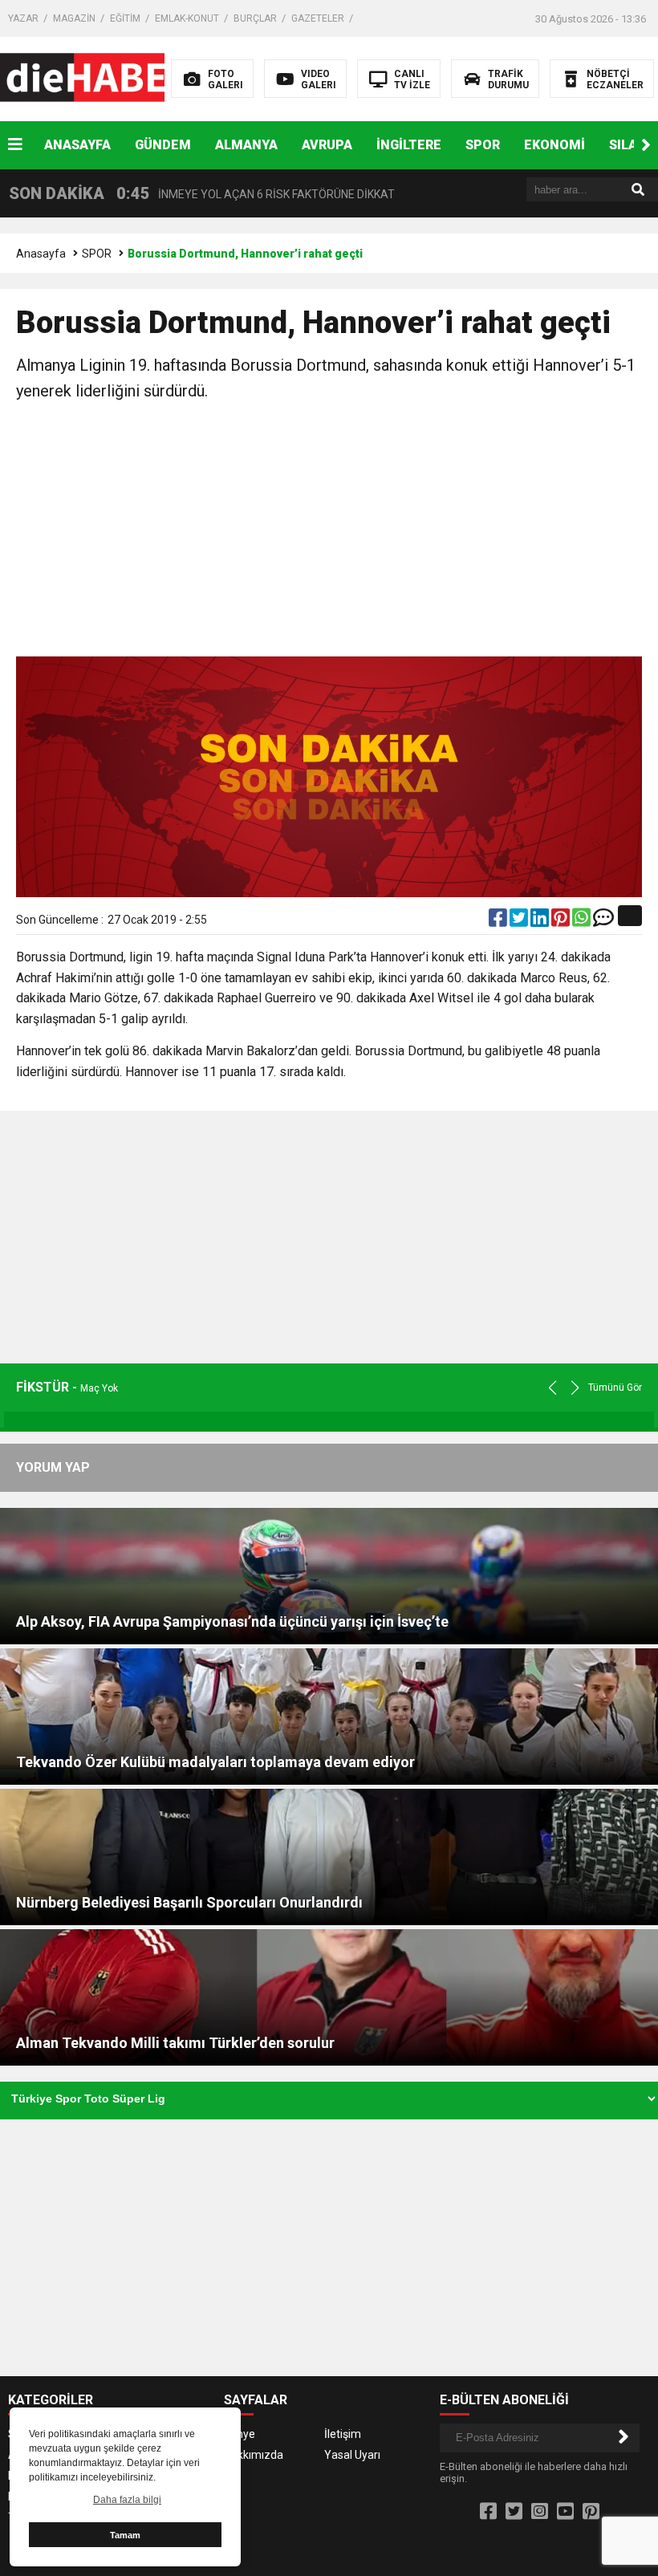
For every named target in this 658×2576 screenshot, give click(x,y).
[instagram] (540, 2512)
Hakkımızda (254, 2455)
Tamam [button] (125, 2535)
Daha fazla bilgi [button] (127, 2500)
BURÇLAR (255, 18)
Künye (240, 2434)
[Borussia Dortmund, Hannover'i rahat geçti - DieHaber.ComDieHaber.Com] (102, 78)
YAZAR (23, 18)
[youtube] (565, 2512)
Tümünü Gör (615, 1388)
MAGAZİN (74, 18)
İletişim (343, 2434)
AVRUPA (327, 145)
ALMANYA (246, 145)
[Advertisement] (329, 532)
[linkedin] (541, 921)
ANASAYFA (77, 145)
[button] (646, 145)
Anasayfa (41, 254)
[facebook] (499, 921)
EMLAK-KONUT (187, 18)
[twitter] (520, 921)
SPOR (483, 145)
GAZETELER (318, 18)
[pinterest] (562, 921)
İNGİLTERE (409, 145)
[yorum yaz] (603, 921)
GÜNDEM (163, 145)
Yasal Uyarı (352, 2455)
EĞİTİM (125, 18)
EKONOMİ (554, 145)
